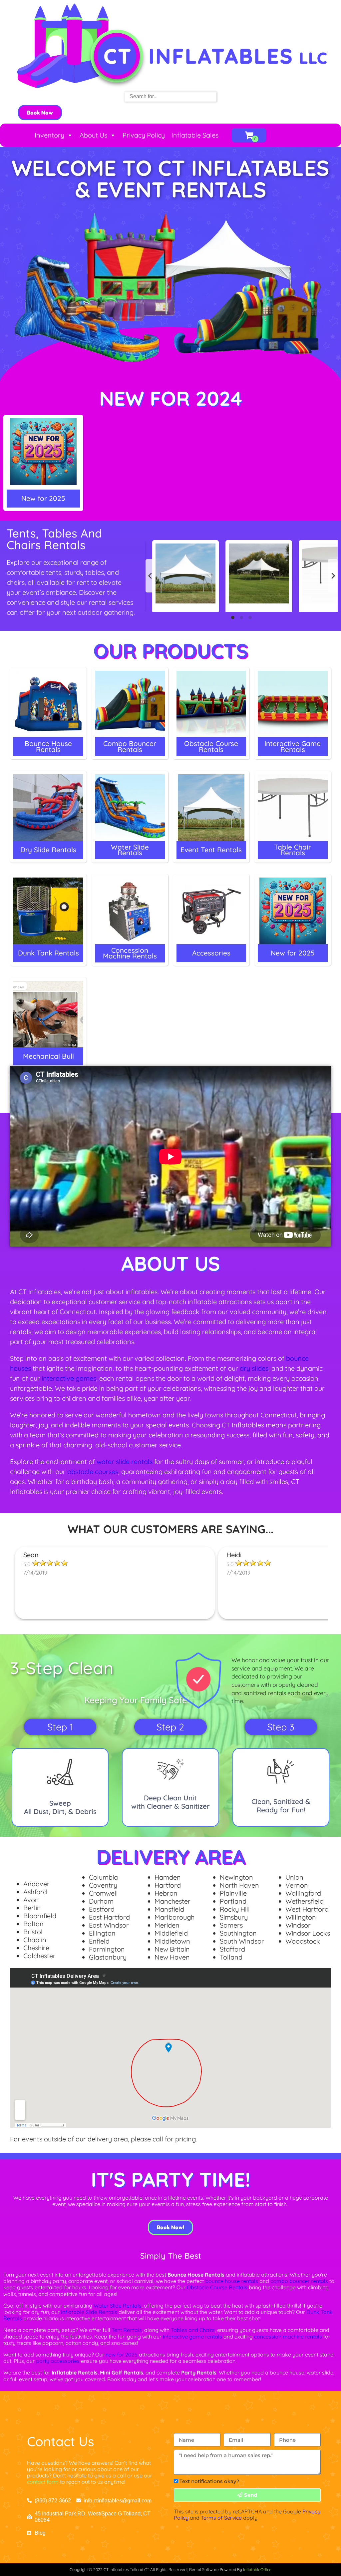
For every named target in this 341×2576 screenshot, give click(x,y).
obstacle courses (93, 1472)
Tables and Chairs (193, 2330)
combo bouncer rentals (299, 2281)
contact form (43, 2482)
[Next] (333, 576)
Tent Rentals (127, 2330)
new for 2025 (122, 2355)
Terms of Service (221, 2518)
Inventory (49, 135)
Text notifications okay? (209, 2481)
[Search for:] (170, 96)
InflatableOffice (257, 2570)
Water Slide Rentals (118, 2306)
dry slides (254, 1368)
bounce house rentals (232, 2281)
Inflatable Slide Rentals (89, 2312)
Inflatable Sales (195, 135)
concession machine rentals (288, 2337)
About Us (93, 135)
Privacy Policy (144, 135)
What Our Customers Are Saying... (170, 1529)
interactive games (69, 1378)
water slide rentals (125, 1462)
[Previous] (151, 576)
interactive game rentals (192, 2337)
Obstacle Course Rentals (217, 2287)
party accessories (58, 2361)
